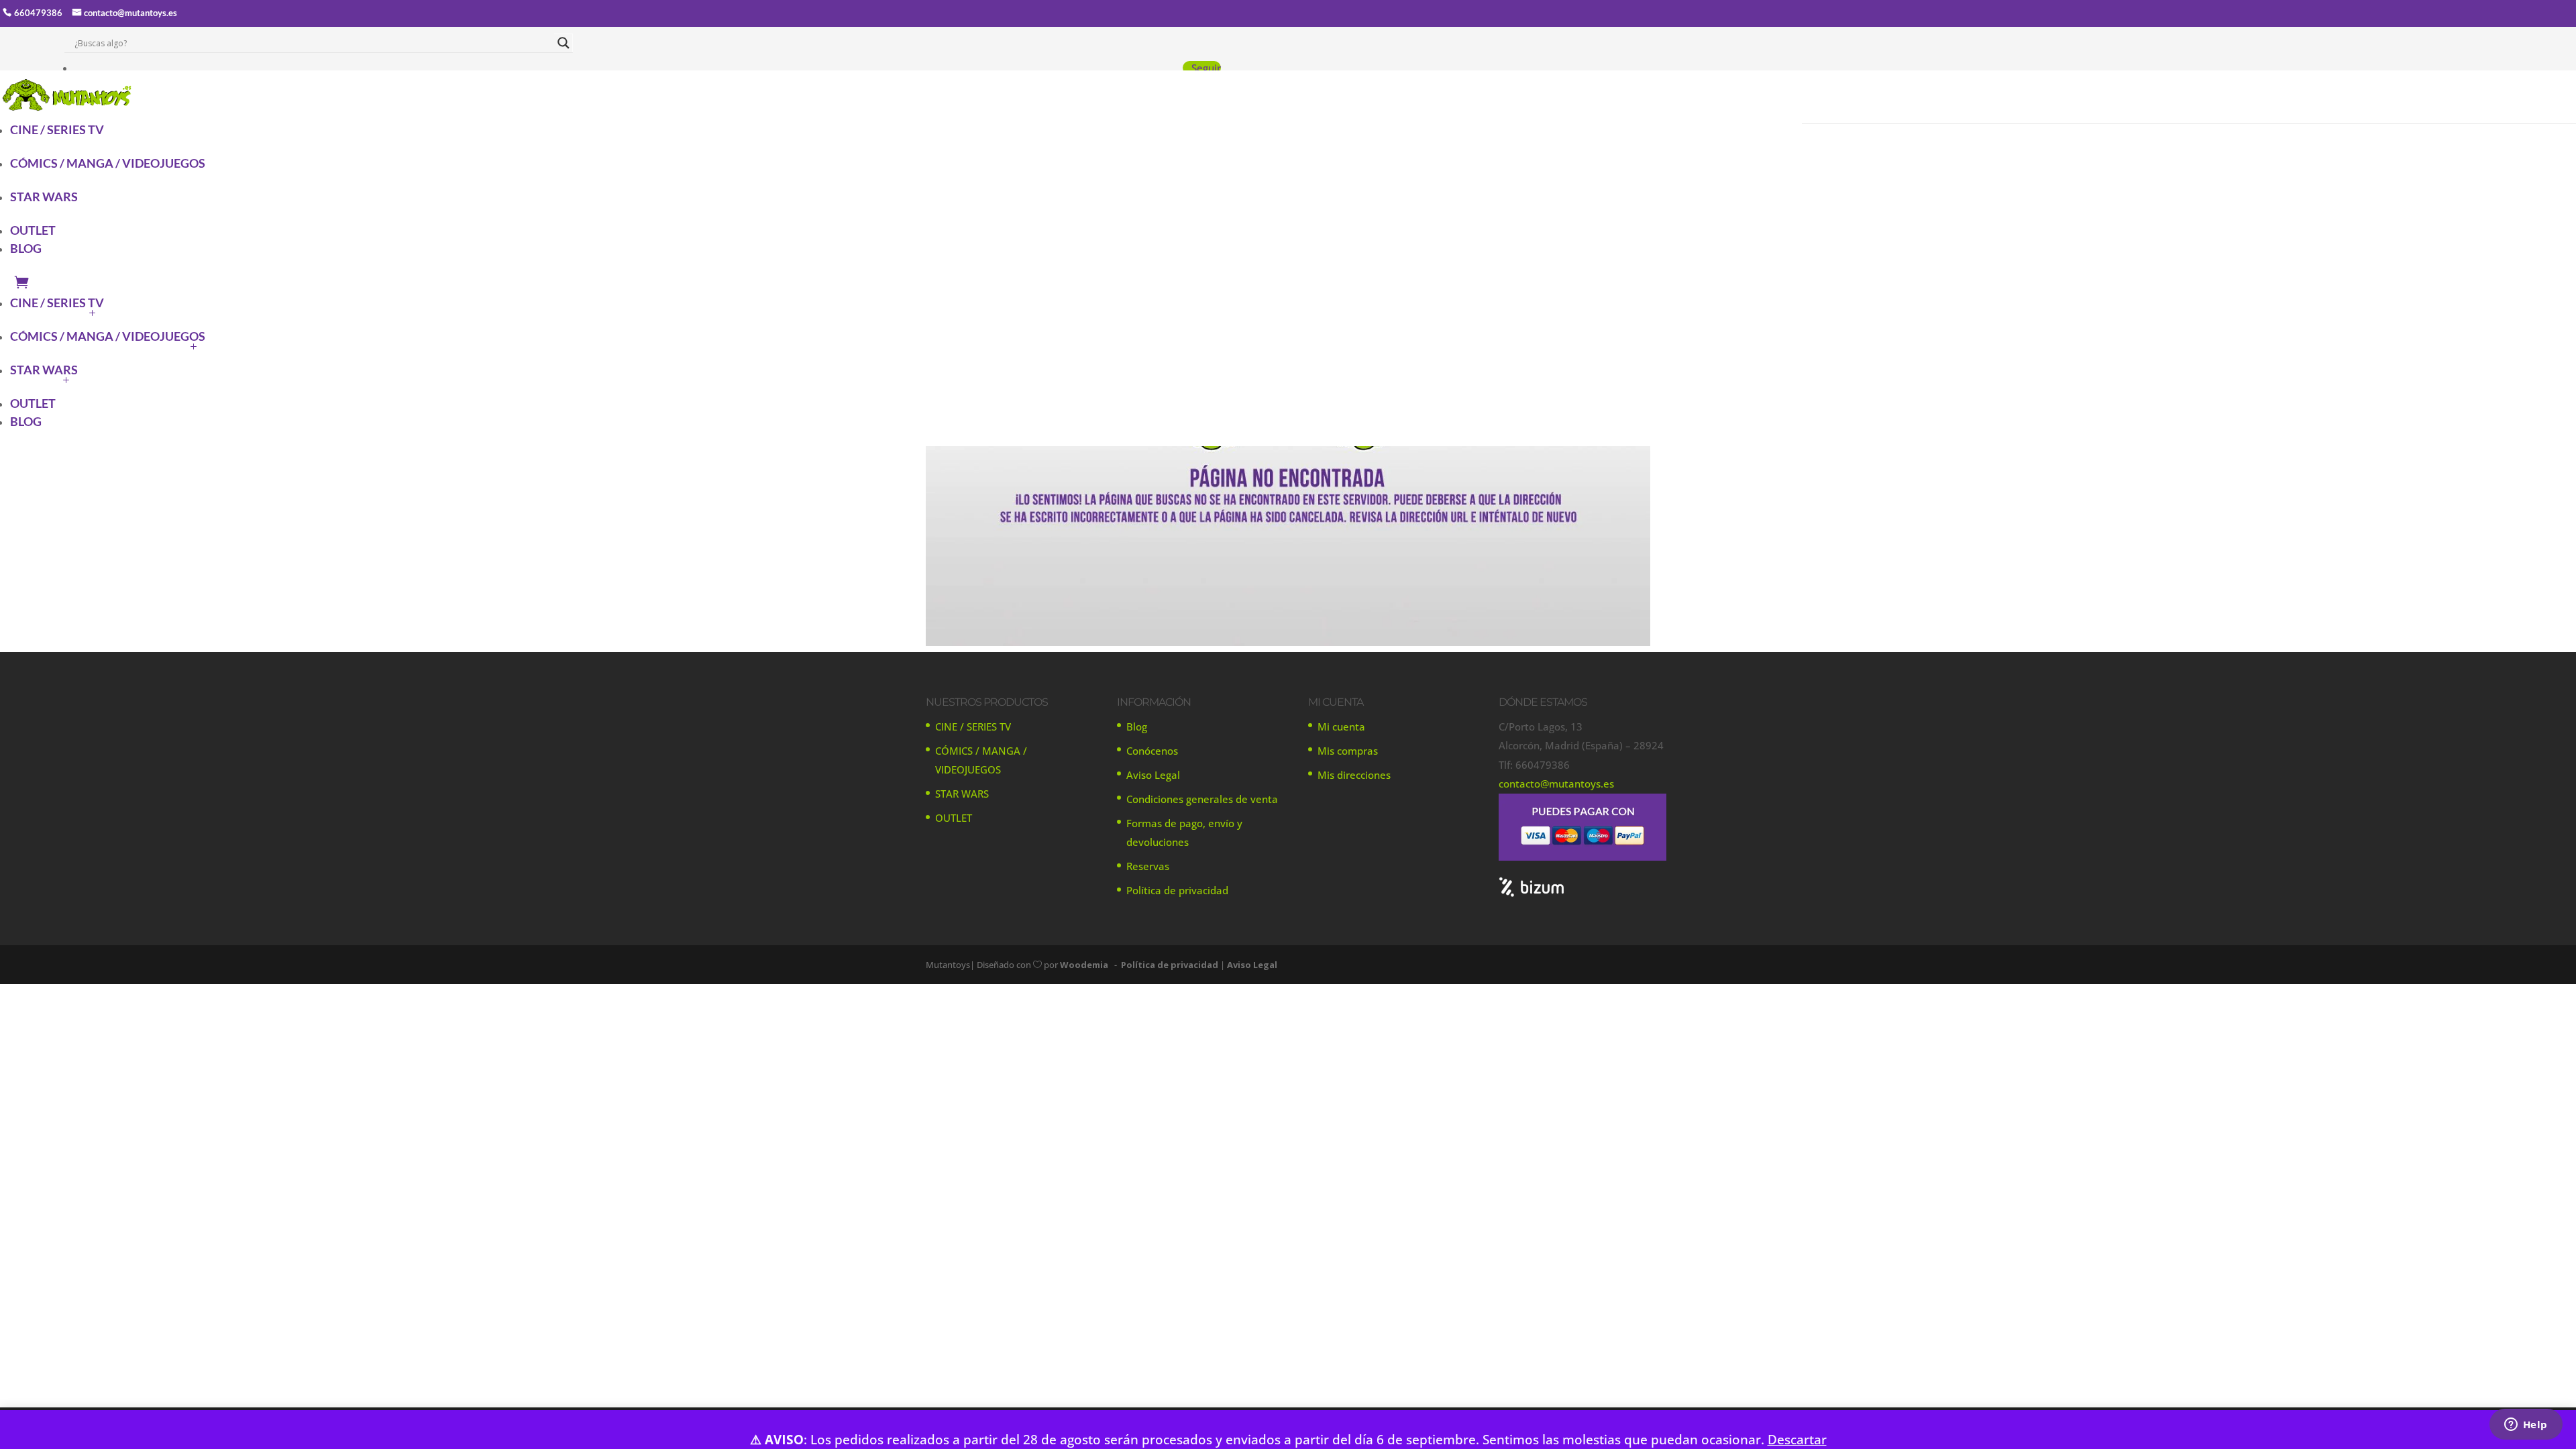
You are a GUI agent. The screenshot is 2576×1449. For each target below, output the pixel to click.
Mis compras (1348, 751)
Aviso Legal (1153, 775)
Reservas (1148, 866)
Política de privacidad (1177, 890)
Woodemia (1084, 965)
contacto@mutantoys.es (130, 13)
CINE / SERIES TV (57, 129)
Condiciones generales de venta (1202, 799)
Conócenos (1152, 751)
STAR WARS (44, 197)
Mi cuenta (1341, 727)
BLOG (26, 248)
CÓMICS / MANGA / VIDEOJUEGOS (108, 163)
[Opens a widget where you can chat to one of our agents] (2526, 1426)
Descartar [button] (1797, 1439)
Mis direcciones (1354, 775)
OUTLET (33, 230)
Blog (1137, 727)
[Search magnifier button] (563, 43)
